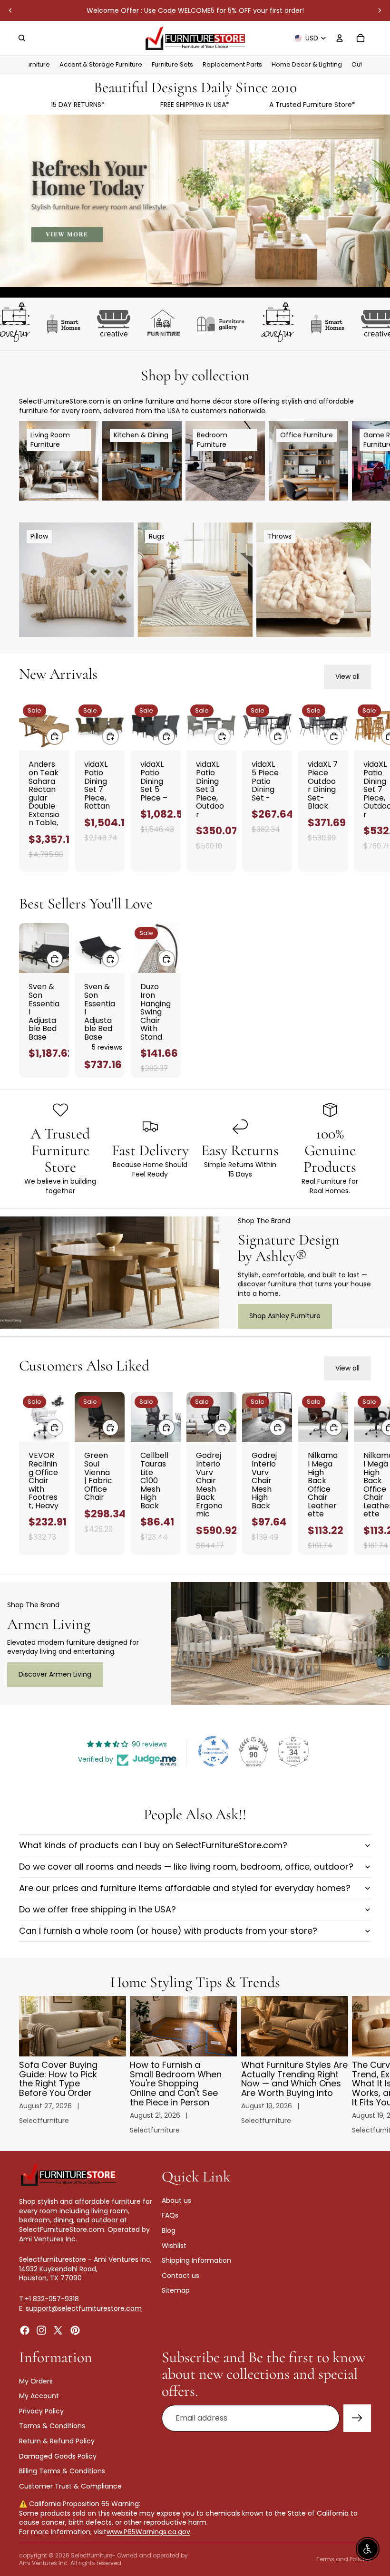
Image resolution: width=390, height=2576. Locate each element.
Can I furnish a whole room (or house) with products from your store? (168, 1931)
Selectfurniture (92, 2555)
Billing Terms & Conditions (62, 2471)
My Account (39, 2396)
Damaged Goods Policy (58, 2456)
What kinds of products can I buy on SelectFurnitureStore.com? (153, 1845)
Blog (169, 2230)
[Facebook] (25, 2330)
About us (176, 2200)
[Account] (340, 38)
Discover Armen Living (55, 1674)
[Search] (22, 38)
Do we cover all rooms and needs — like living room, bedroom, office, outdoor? (186, 1867)
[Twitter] (58, 2330)
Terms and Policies (344, 2559)
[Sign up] (357, 2418)
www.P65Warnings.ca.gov (148, 2532)
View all (347, 676)
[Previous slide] (10, 10)
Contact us (180, 2275)
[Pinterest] (75, 2330)
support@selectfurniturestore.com (84, 2308)
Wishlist (174, 2245)
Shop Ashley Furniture (285, 1316)
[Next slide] (380, 10)
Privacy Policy (41, 2411)
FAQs (170, 2215)
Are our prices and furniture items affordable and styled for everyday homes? (185, 1888)
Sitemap (176, 2290)
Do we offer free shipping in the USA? (97, 1909)
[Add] (55, 736)
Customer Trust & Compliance (70, 2486)
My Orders (36, 2381)
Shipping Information (196, 2260)
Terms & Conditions (52, 2426)
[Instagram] (41, 2330)
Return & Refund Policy (57, 2441)
